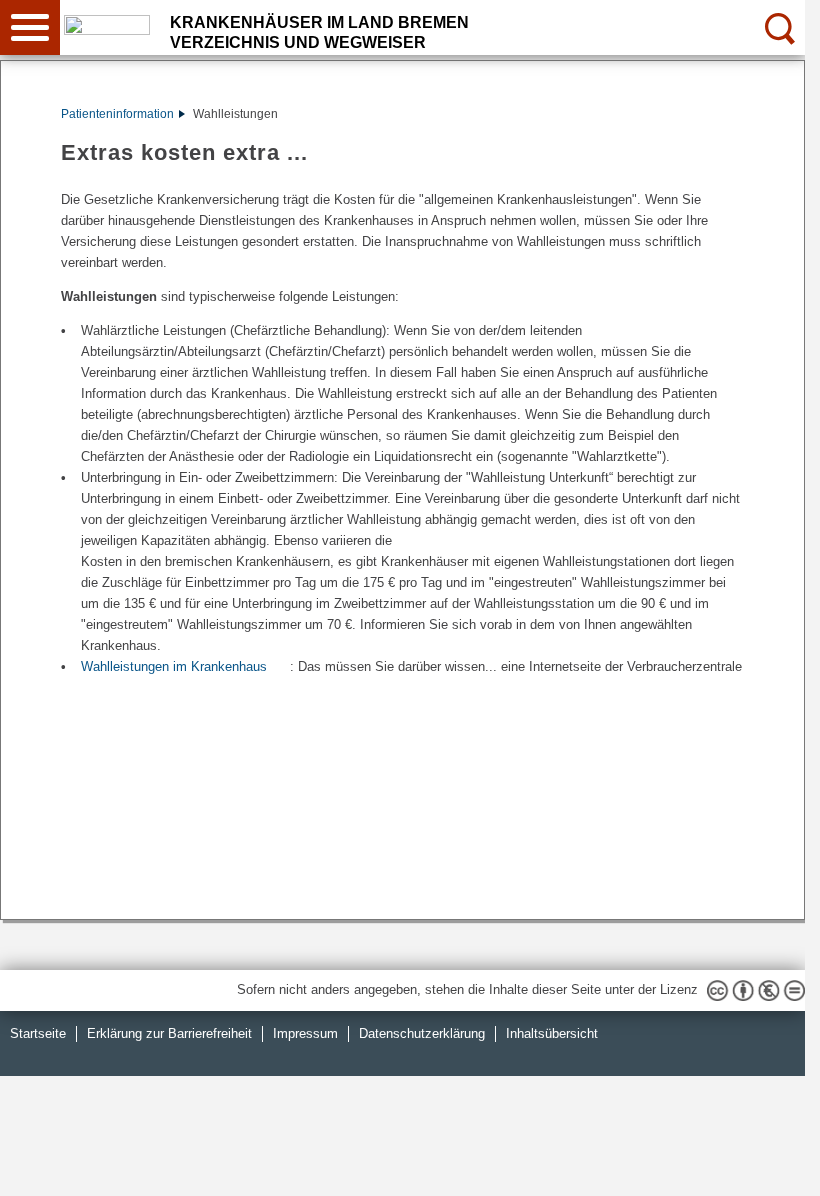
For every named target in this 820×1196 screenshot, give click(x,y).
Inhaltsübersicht (552, 1033)
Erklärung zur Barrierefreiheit (169, 1033)
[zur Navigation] (30, 27)
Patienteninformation (117, 114)
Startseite (38, 1033)
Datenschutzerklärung (422, 1033)
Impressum (305, 1033)
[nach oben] (774, 1165)
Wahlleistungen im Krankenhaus (174, 666)
